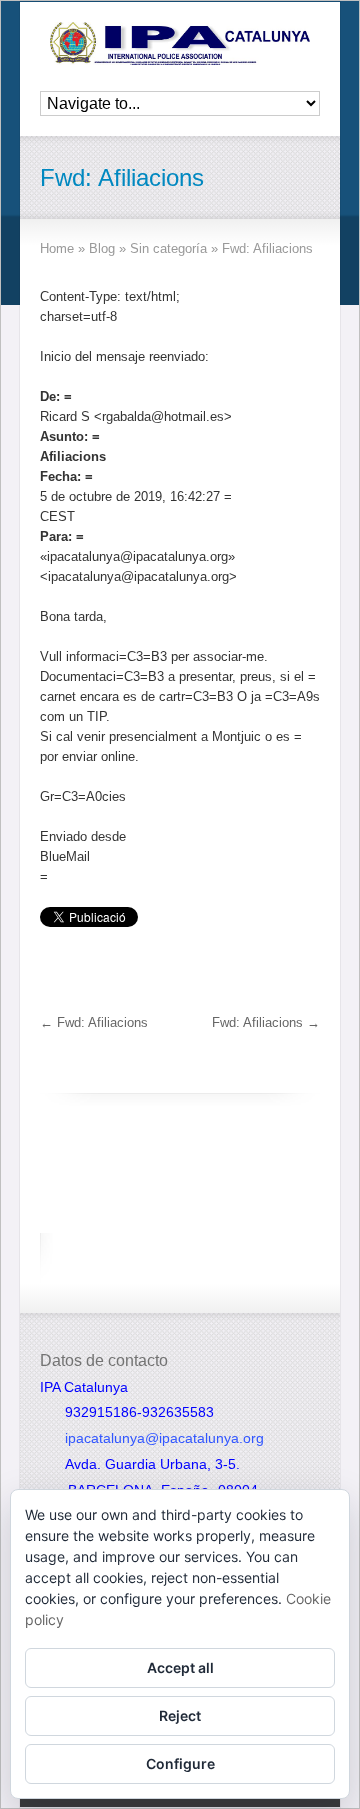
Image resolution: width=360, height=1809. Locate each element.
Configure (180, 1763)
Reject (180, 1715)
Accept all (180, 1667)
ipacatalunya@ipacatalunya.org (164, 1438)
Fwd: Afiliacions (94, 1022)
